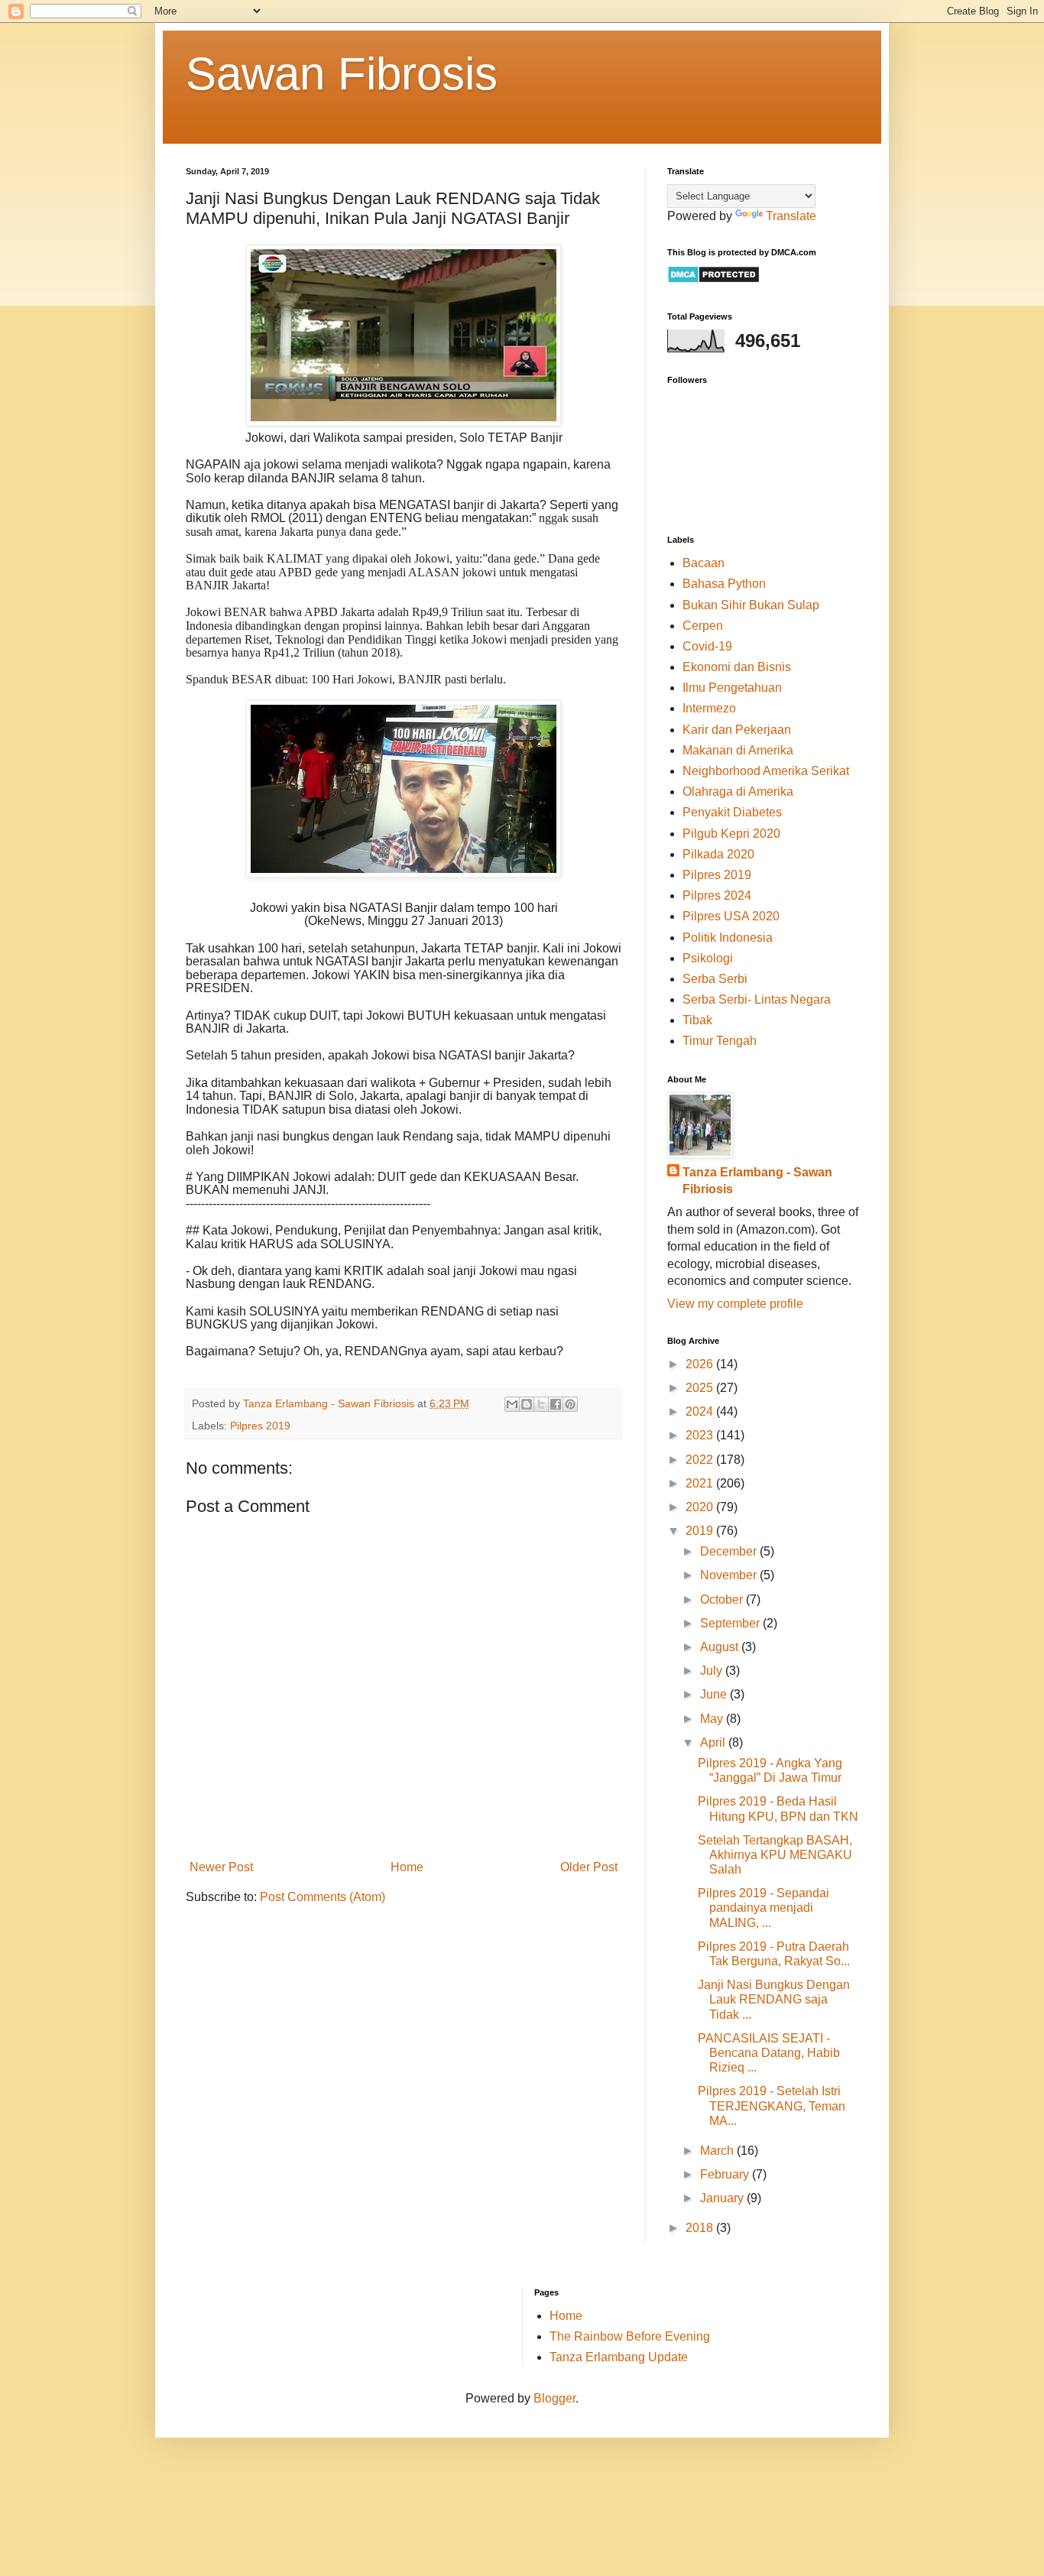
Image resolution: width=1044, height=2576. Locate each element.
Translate (791, 216)
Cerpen (703, 626)
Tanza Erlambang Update (619, 2357)
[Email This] (512, 1404)
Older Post (589, 1867)
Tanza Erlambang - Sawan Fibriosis (757, 1181)
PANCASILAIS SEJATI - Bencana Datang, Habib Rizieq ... (769, 2053)
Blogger (554, 2398)
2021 (701, 1483)
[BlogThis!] (527, 1404)
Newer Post (221, 1867)
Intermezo (709, 708)
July (713, 1671)
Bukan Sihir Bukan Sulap (751, 605)
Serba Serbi (715, 979)
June (715, 1694)
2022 (701, 1460)
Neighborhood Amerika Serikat (766, 771)
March (718, 2151)
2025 (701, 1388)
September (731, 1623)
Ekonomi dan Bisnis (737, 667)
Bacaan (704, 563)
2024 (701, 1411)
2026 (701, 1364)
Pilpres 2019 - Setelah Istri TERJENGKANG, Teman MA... (772, 2106)
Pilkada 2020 (718, 854)
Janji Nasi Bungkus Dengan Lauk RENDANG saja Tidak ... (774, 1999)
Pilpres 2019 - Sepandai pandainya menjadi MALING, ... (764, 1908)
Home (407, 1867)
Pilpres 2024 (717, 895)
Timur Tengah (720, 1041)
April (714, 1742)
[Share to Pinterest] (570, 1404)
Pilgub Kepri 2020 (731, 834)
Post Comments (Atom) (323, 1897)
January (723, 2198)
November (730, 1575)
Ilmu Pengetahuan (732, 688)
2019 (701, 1531)
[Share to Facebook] (556, 1404)
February (726, 2174)
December (730, 1551)
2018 (701, 2228)
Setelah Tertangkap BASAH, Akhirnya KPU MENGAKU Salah (775, 1855)
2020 (701, 1507)
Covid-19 (707, 646)
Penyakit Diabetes (732, 812)
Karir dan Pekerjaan (737, 730)
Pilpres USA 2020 (731, 916)
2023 (701, 1435)
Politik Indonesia (728, 938)
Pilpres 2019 (260, 1426)
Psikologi (708, 958)
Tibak (697, 1020)
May (713, 1719)
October (723, 1599)
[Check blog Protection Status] (713, 279)
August (721, 1647)
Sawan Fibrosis (342, 74)
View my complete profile (735, 1304)
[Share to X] (541, 1404)
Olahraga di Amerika (738, 792)
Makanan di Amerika (738, 750)
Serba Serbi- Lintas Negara (757, 999)
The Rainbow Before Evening (630, 2336)
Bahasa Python (724, 584)
